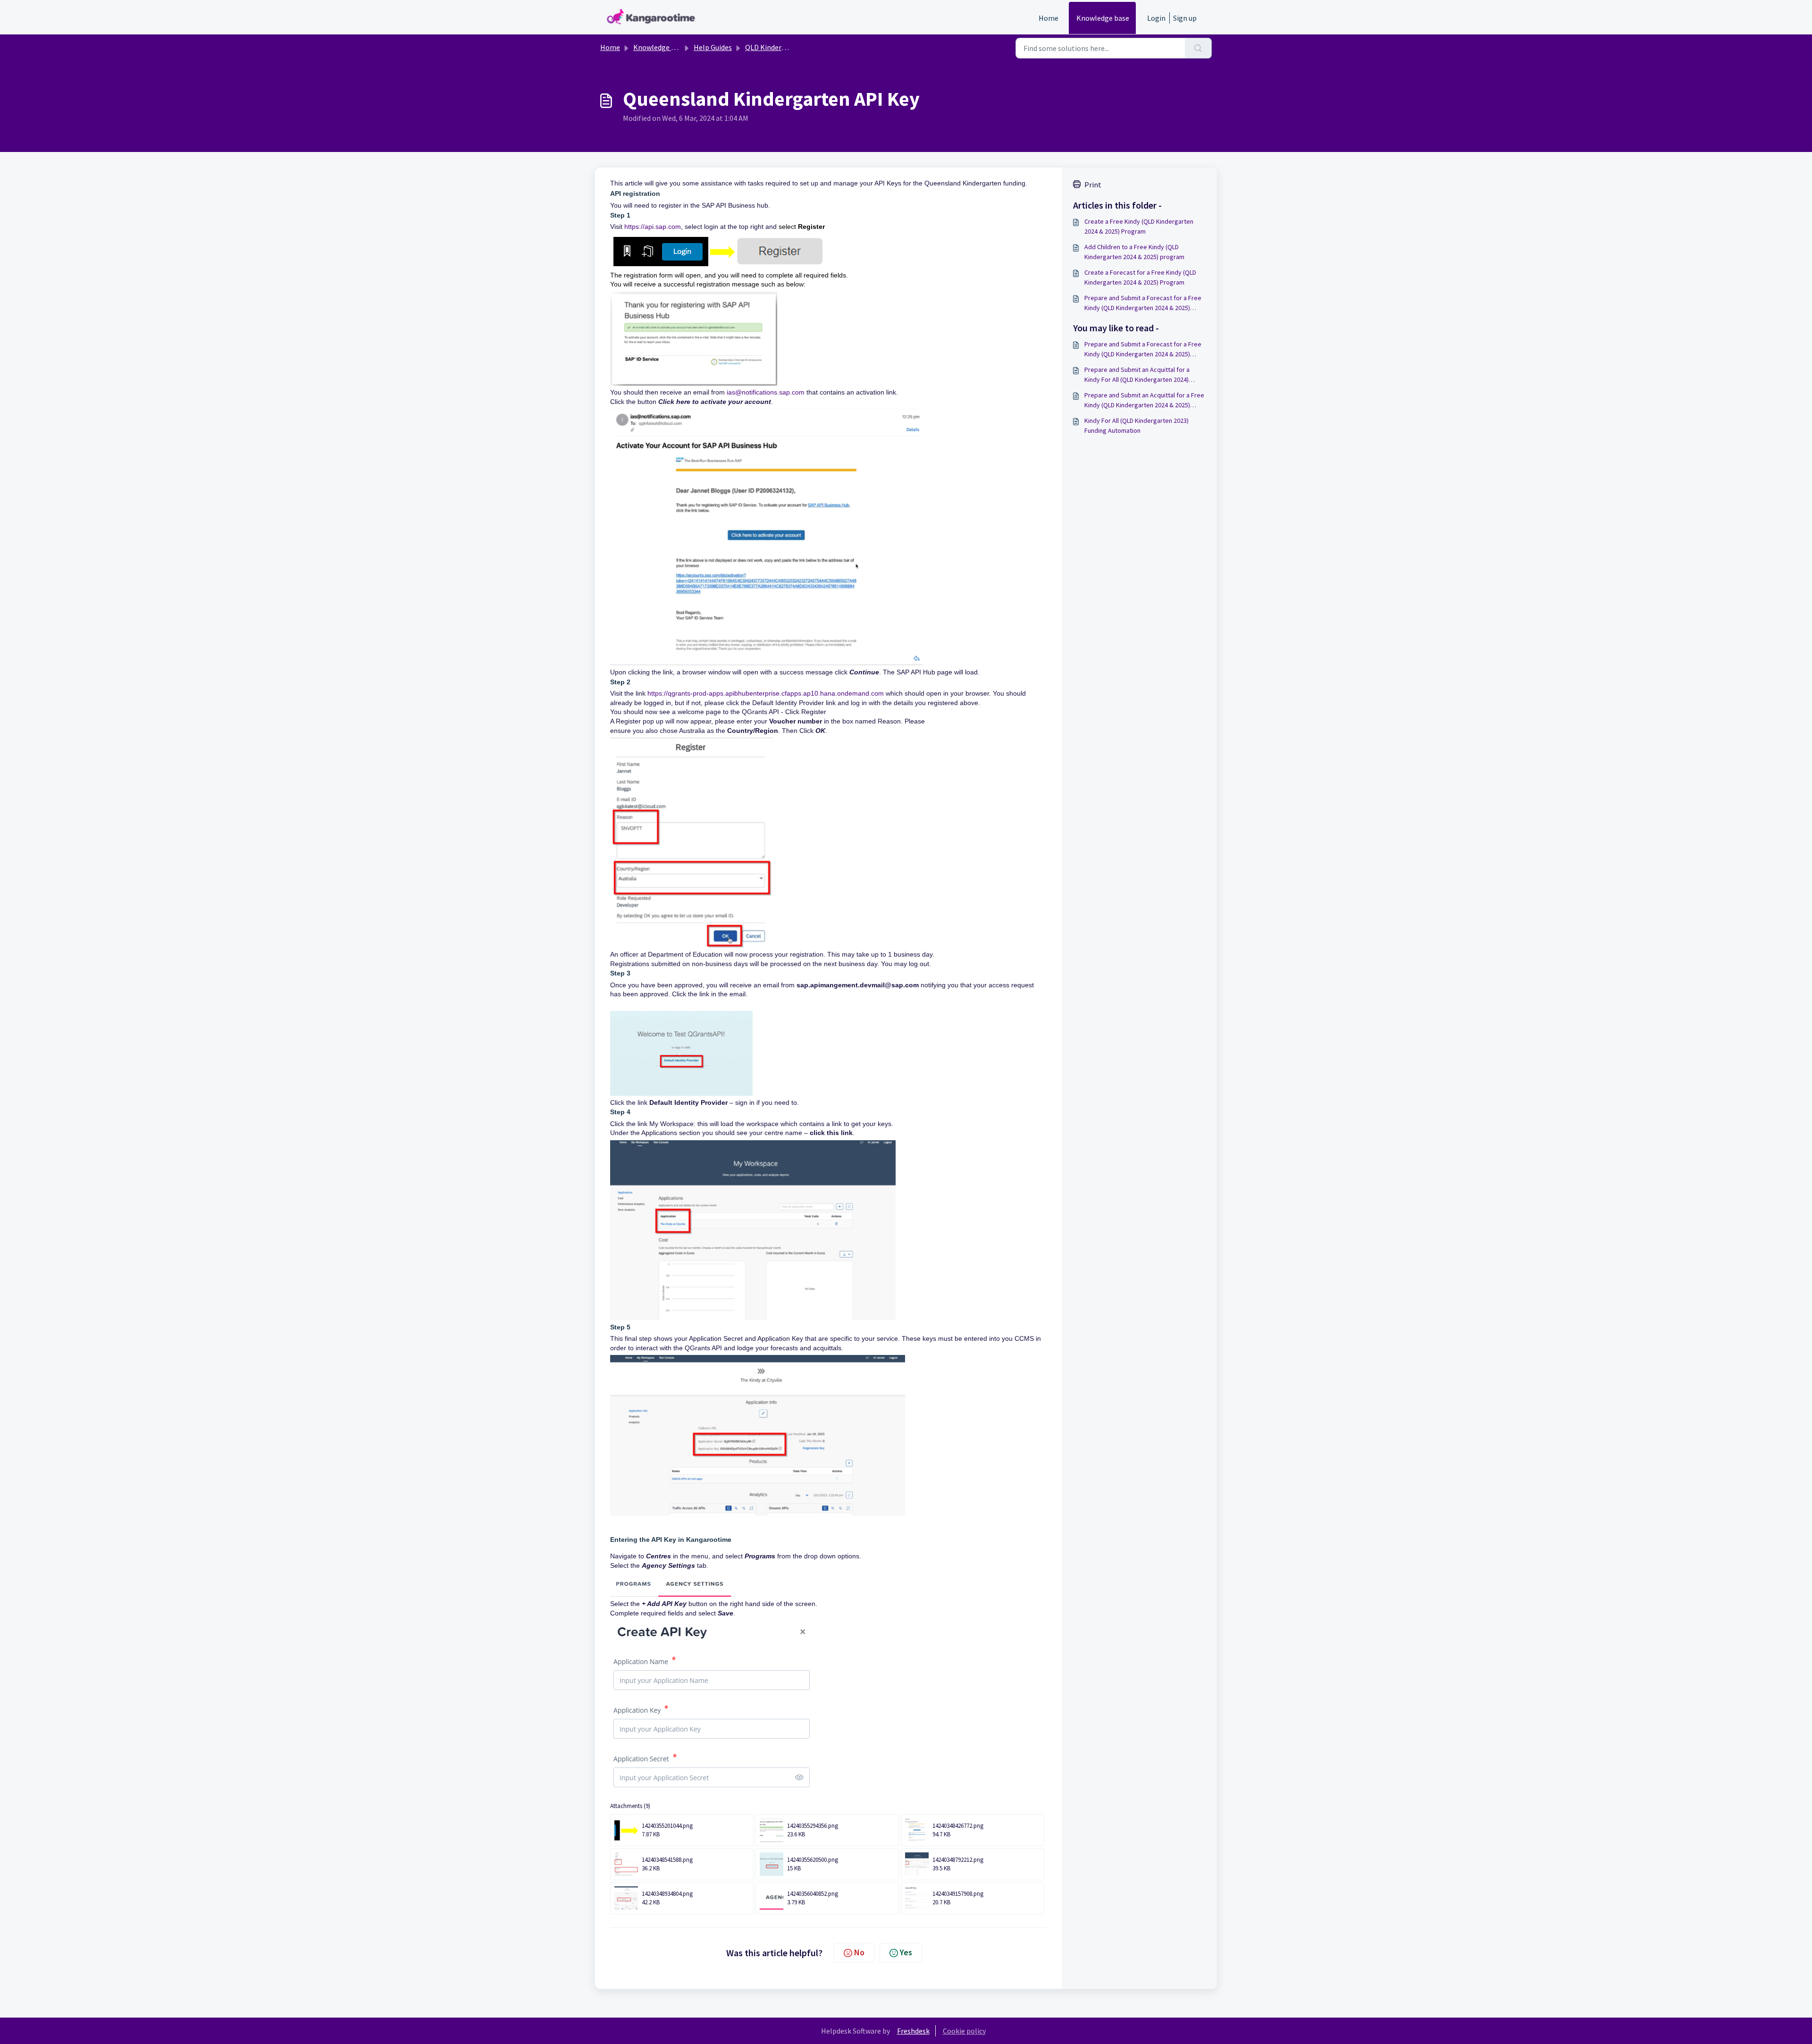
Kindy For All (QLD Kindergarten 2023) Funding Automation (1137, 425)
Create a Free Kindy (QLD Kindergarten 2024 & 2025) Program (1139, 226)
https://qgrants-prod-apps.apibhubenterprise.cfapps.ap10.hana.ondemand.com (766, 693)
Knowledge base (1103, 18)
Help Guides (713, 47)
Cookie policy (964, 2031)
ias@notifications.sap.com (766, 392)
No (859, 1952)
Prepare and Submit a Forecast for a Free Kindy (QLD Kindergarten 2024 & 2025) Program (1143, 303)
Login (1156, 18)
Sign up (1185, 18)
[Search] (1198, 48)
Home (1049, 18)
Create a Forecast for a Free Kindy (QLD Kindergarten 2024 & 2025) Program (1140, 277)
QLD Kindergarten (774, 47)
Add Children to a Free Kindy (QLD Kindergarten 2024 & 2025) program (1134, 252)
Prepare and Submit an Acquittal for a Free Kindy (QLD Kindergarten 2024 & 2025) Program (1144, 400)
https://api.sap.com (653, 227)
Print (1093, 185)
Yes (906, 1952)
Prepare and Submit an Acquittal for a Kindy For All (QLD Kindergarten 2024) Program (1137, 375)
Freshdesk (913, 2031)
